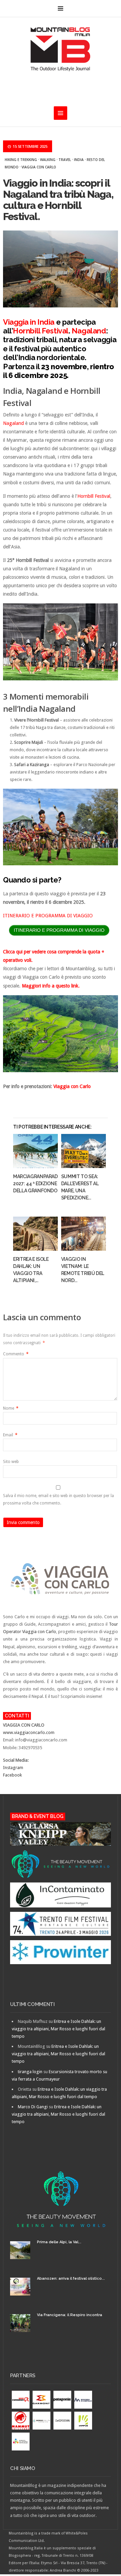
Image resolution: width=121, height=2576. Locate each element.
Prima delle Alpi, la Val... (59, 2242)
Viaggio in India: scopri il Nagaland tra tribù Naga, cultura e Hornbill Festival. (58, 200)
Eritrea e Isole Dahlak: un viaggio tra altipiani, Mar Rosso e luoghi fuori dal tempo (58, 2029)
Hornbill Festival (41, 331)
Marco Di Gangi (33, 2107)
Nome (11, 1408)
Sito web (11, 1462)
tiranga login (30, 2072)
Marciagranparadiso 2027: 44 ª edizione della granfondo (39, 1184)
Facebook (12, 1775)
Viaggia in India (29, 322)
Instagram (13, 1768)
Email (10, 1435)
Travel (65, 160)
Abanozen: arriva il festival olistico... (71, 2279)
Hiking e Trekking (21, 160)
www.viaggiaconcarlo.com (29, 1732)
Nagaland (89, 331)
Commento (16, 1354)
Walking (48, 160)
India (79, 160)
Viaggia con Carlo (39, 167)
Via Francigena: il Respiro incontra (70, 2315)
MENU (61, 8)
